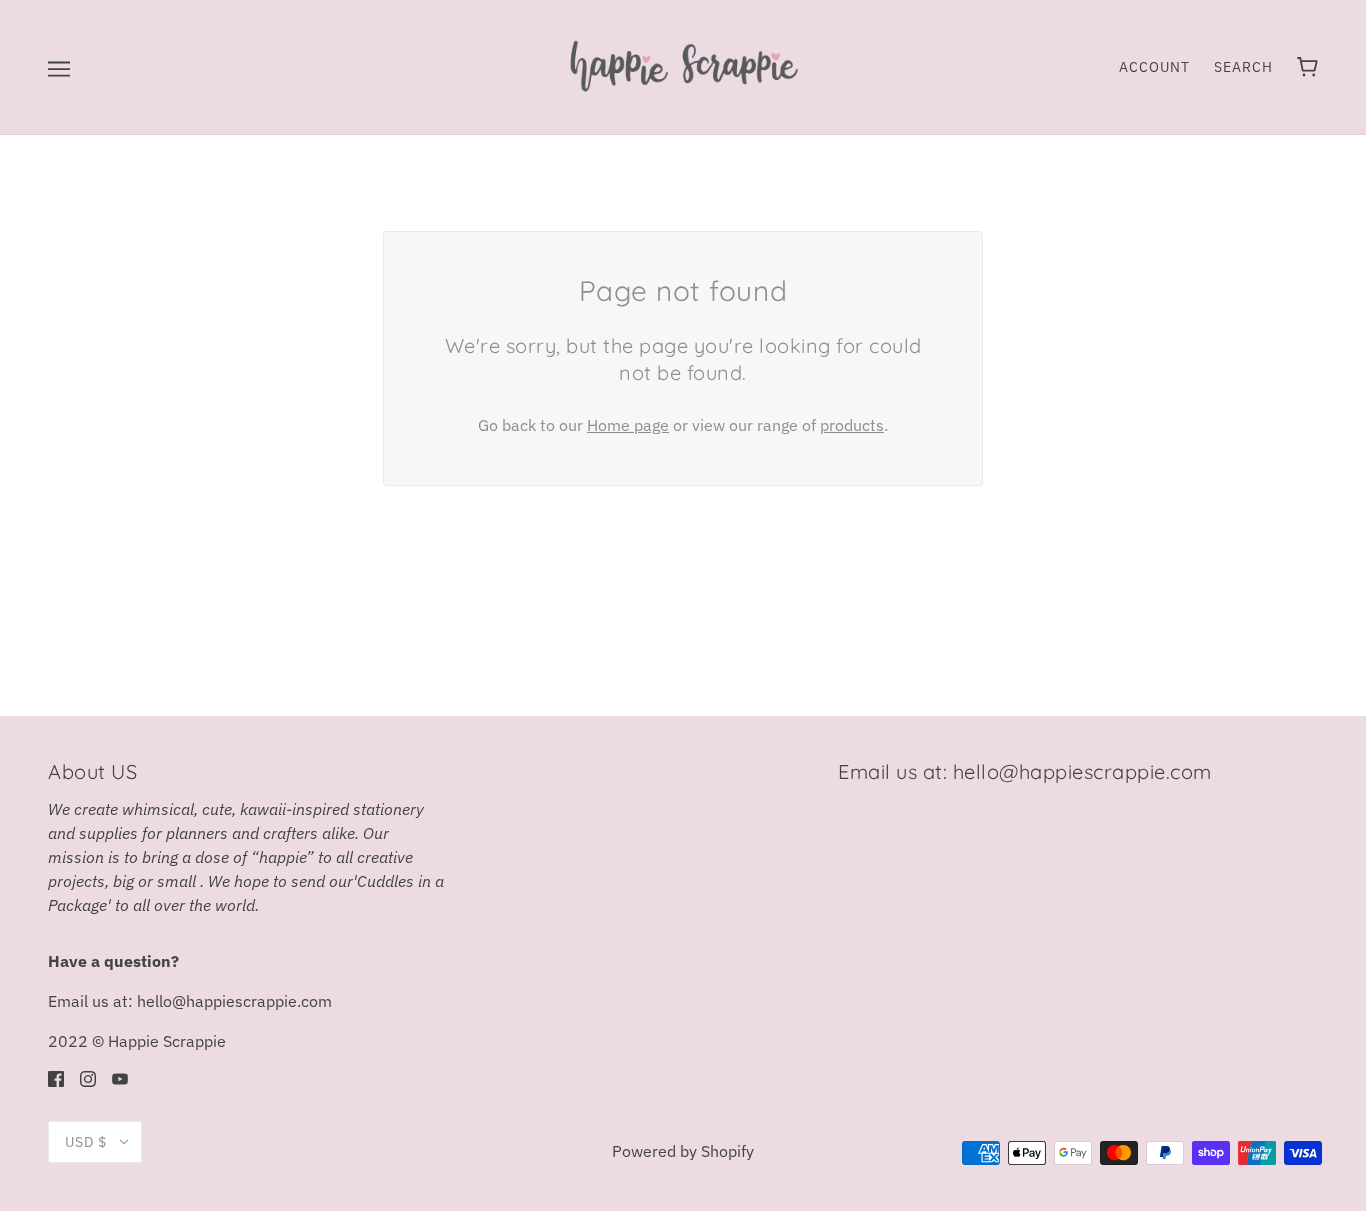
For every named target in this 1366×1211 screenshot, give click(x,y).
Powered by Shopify (683, 1151)
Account (1154, 67)
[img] (56, 1077)
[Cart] (1307, 67)
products (852, 425)
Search (1243, 67)
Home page (628, 425)
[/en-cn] (682, 65)
